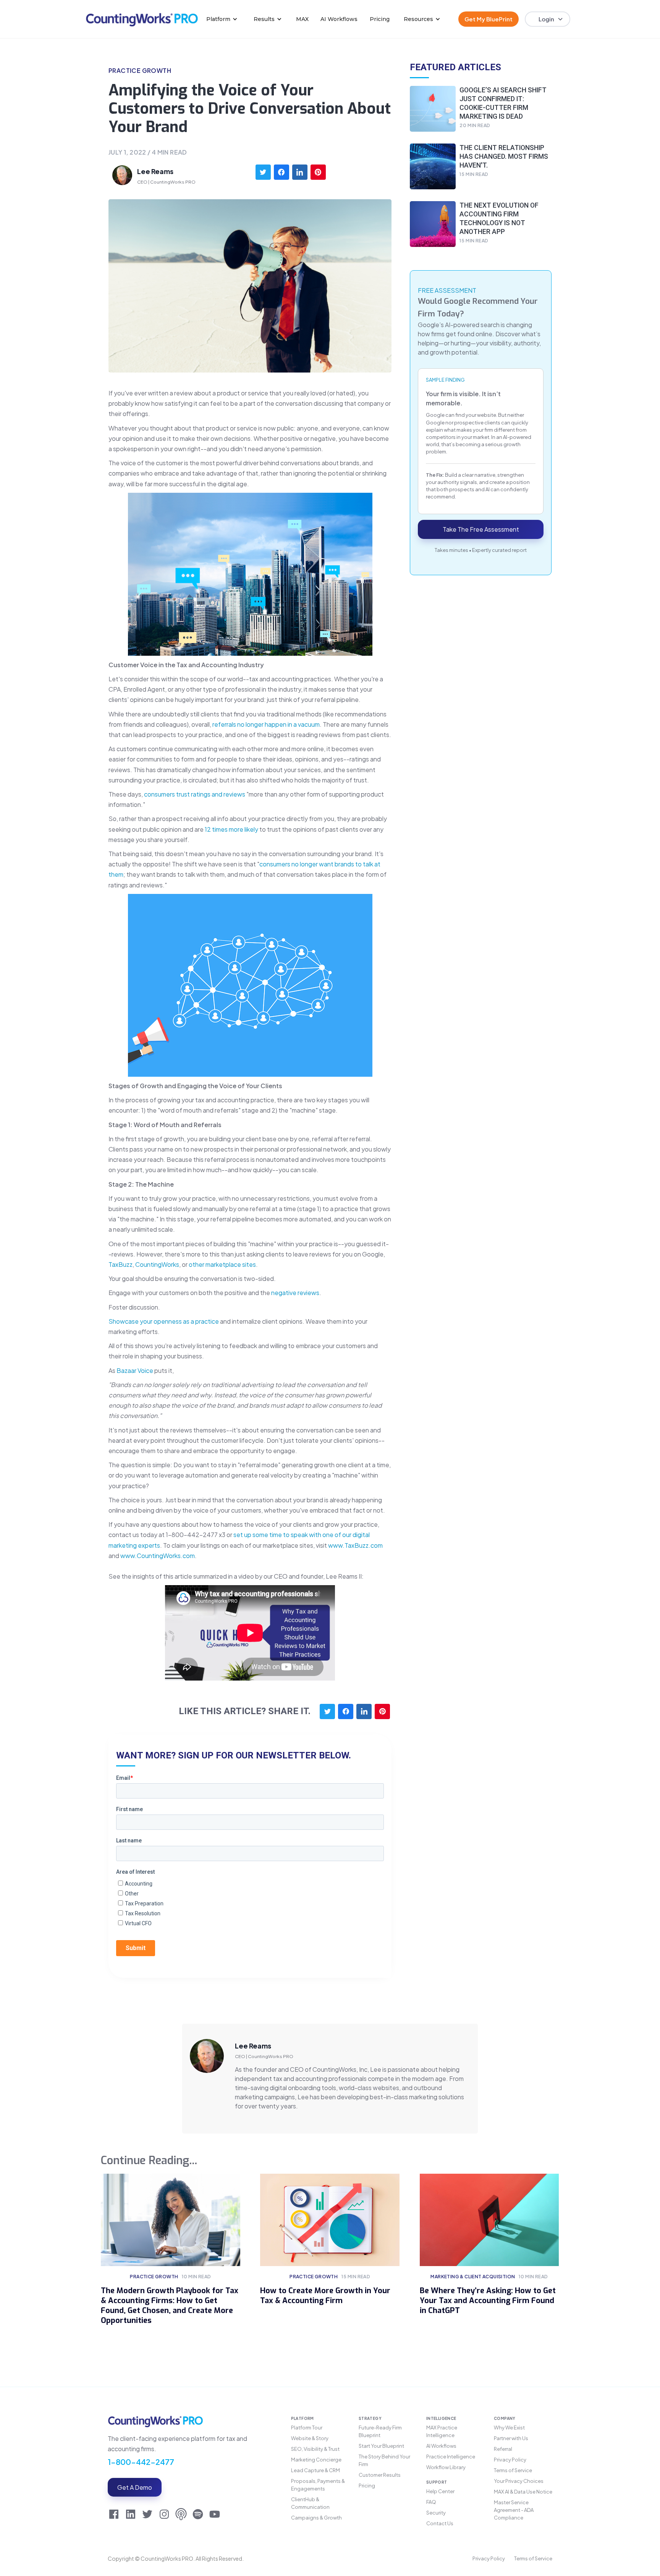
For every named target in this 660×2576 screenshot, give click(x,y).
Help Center (440, 2491)
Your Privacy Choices (519, 2481)
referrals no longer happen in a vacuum (266, 724)
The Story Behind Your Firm (384, 2460)
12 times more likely (231, 829)
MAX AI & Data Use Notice (523, 2492)
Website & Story (310, 2438)
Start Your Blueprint (381, 2446)
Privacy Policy (510, 2460)
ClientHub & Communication (310, 2503)
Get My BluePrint (489, 19)
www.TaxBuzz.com (355, 1545)
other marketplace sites (222, 1264)
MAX (302, 19)
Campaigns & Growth (316, 2518)
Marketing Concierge (316, 2460)
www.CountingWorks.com (158, 1556)
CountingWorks (157, 1264)
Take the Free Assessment (481, 530)
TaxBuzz (121, 1264)
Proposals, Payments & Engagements (318, 2485)
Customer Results (380, 2475)
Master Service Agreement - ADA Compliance (514, 2510)
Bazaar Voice (135, 1370)
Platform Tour (307, 2428)
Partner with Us (511, 2438)
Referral (503, 2449)
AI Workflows (339, 19)
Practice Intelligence (451, 2457)
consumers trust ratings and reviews (195, 794)
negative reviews (295, 1293)
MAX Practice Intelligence (442, 2431)
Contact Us (440, 2523)
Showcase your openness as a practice (164, 1321)
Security (436, 2513)
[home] (142, 19)
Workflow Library (446, 2467)
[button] (222, 19)
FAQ (431, 2502)
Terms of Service (513, 2470)
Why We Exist (509, 2428)
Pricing (380, 19)
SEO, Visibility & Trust (315, 2449)
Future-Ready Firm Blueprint (380, 2431)
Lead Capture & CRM (315, 2470)
